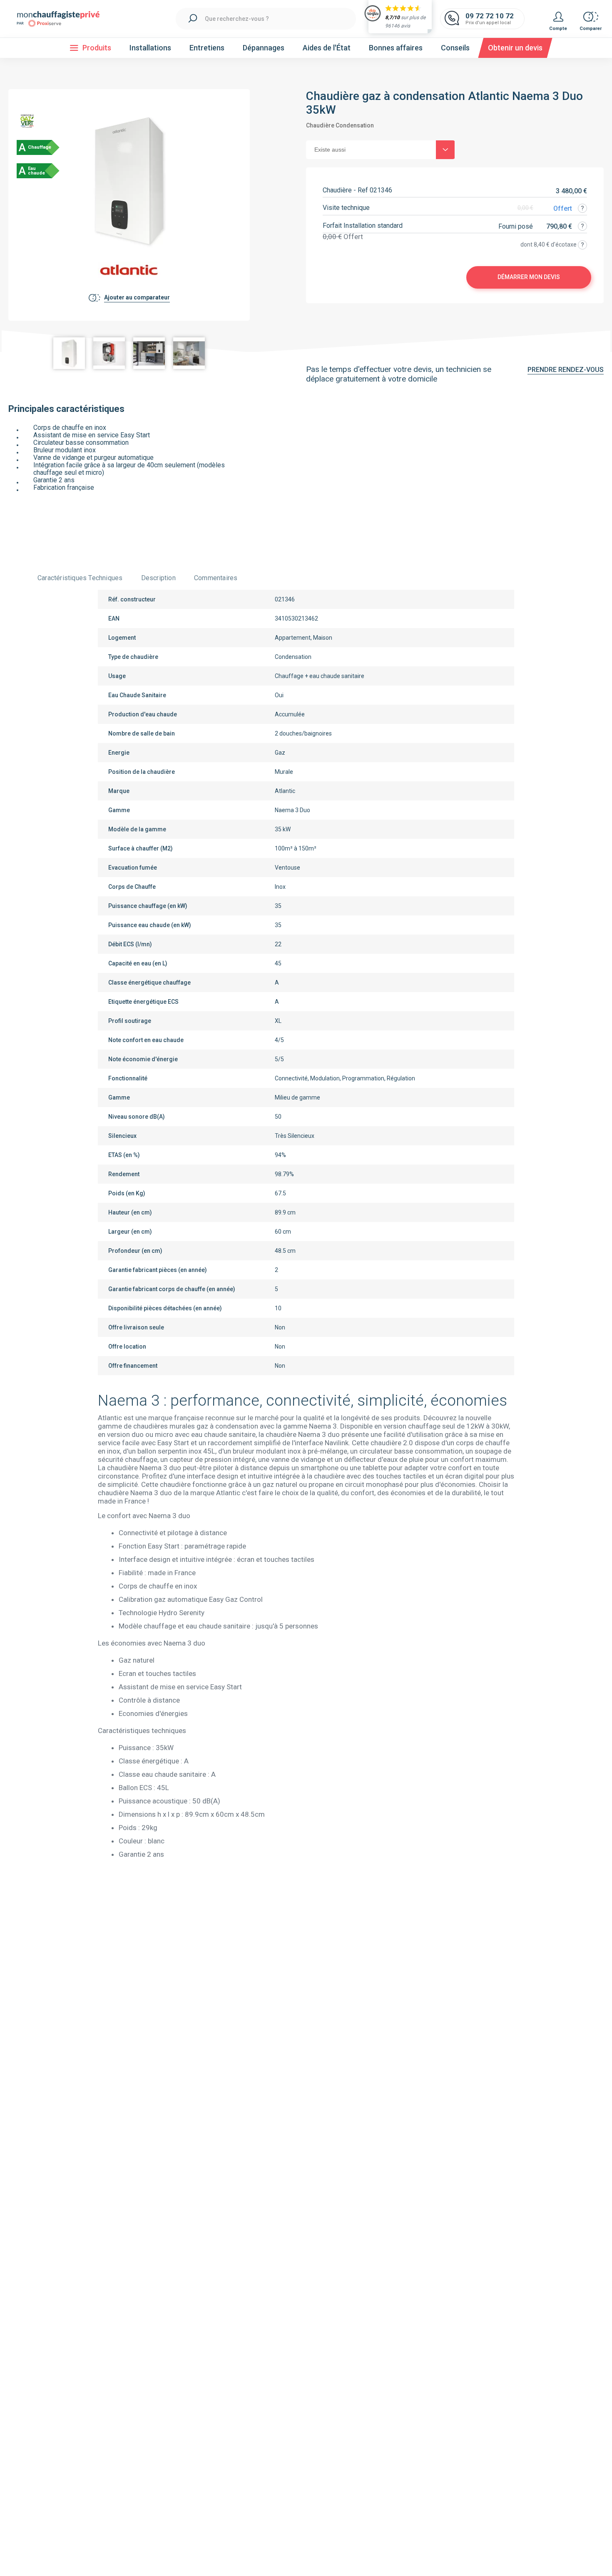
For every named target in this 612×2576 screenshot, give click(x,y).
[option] (69, 353)
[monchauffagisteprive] (62, 19)
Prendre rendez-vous (566, 370)
